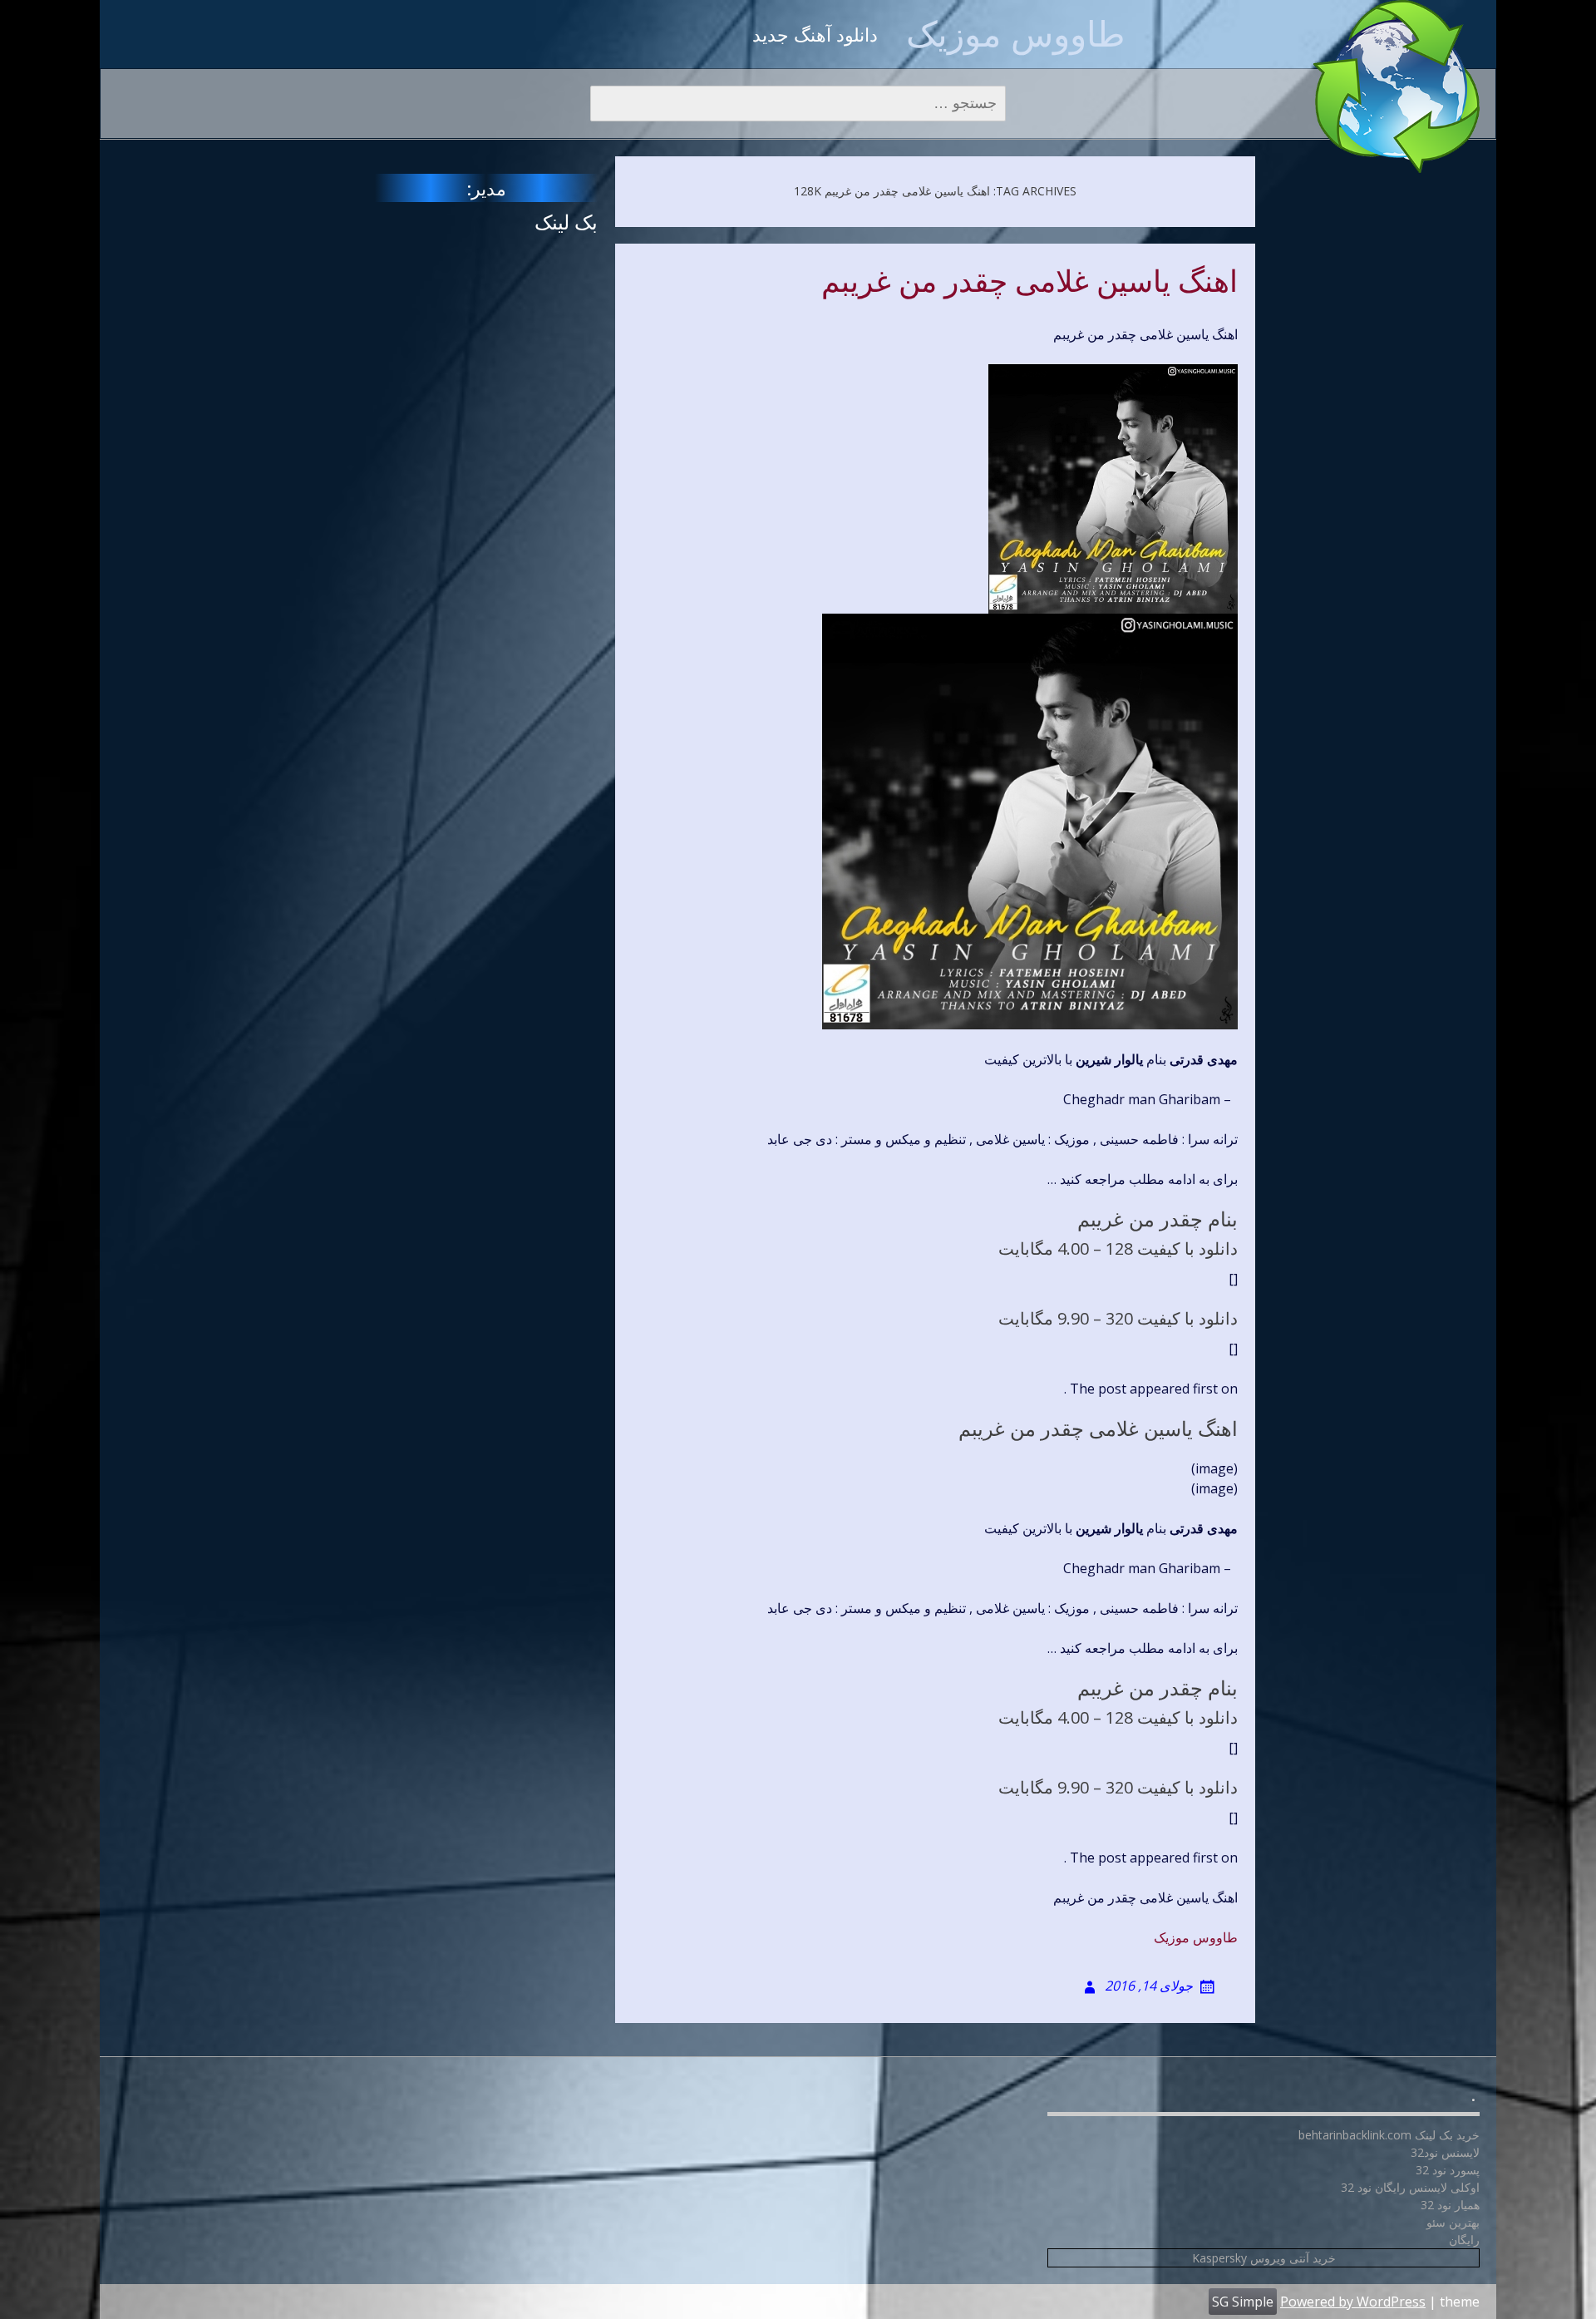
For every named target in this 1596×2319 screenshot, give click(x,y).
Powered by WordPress (1353, 2302)
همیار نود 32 (1450, 2205)
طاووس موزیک (1015, 33)
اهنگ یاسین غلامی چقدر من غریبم (1030, 282)
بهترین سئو (1453, 2222)
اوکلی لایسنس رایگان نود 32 (1410, 2187)
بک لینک (566, 222)
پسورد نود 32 (1448, 2170)
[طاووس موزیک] (1396, 86)
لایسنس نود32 (1445, 2152)
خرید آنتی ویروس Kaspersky (1264, 2258)
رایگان (1464, 2240)
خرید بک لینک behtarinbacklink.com (1389, 2135)
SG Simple (1243, 2302)
